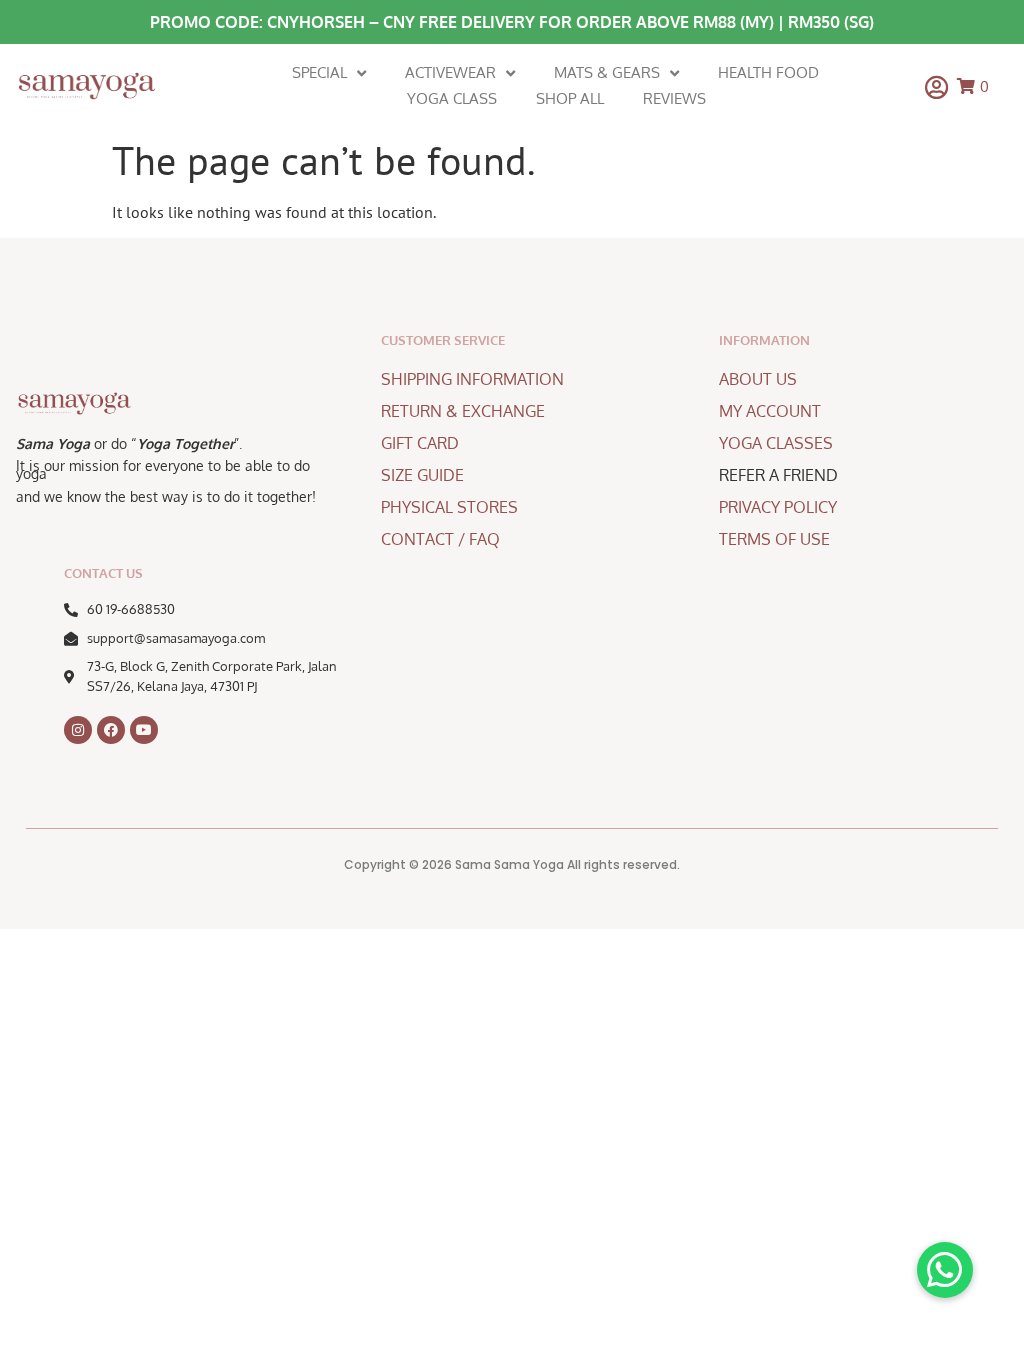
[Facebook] (111, 730)
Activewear (450, 72)
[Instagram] (78, 730)
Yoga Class (452, 98)
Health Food (768, 72)
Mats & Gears (607, 72)
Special (319, 72)
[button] (945, 1270)
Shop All (570, 98)
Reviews (674, 98)
